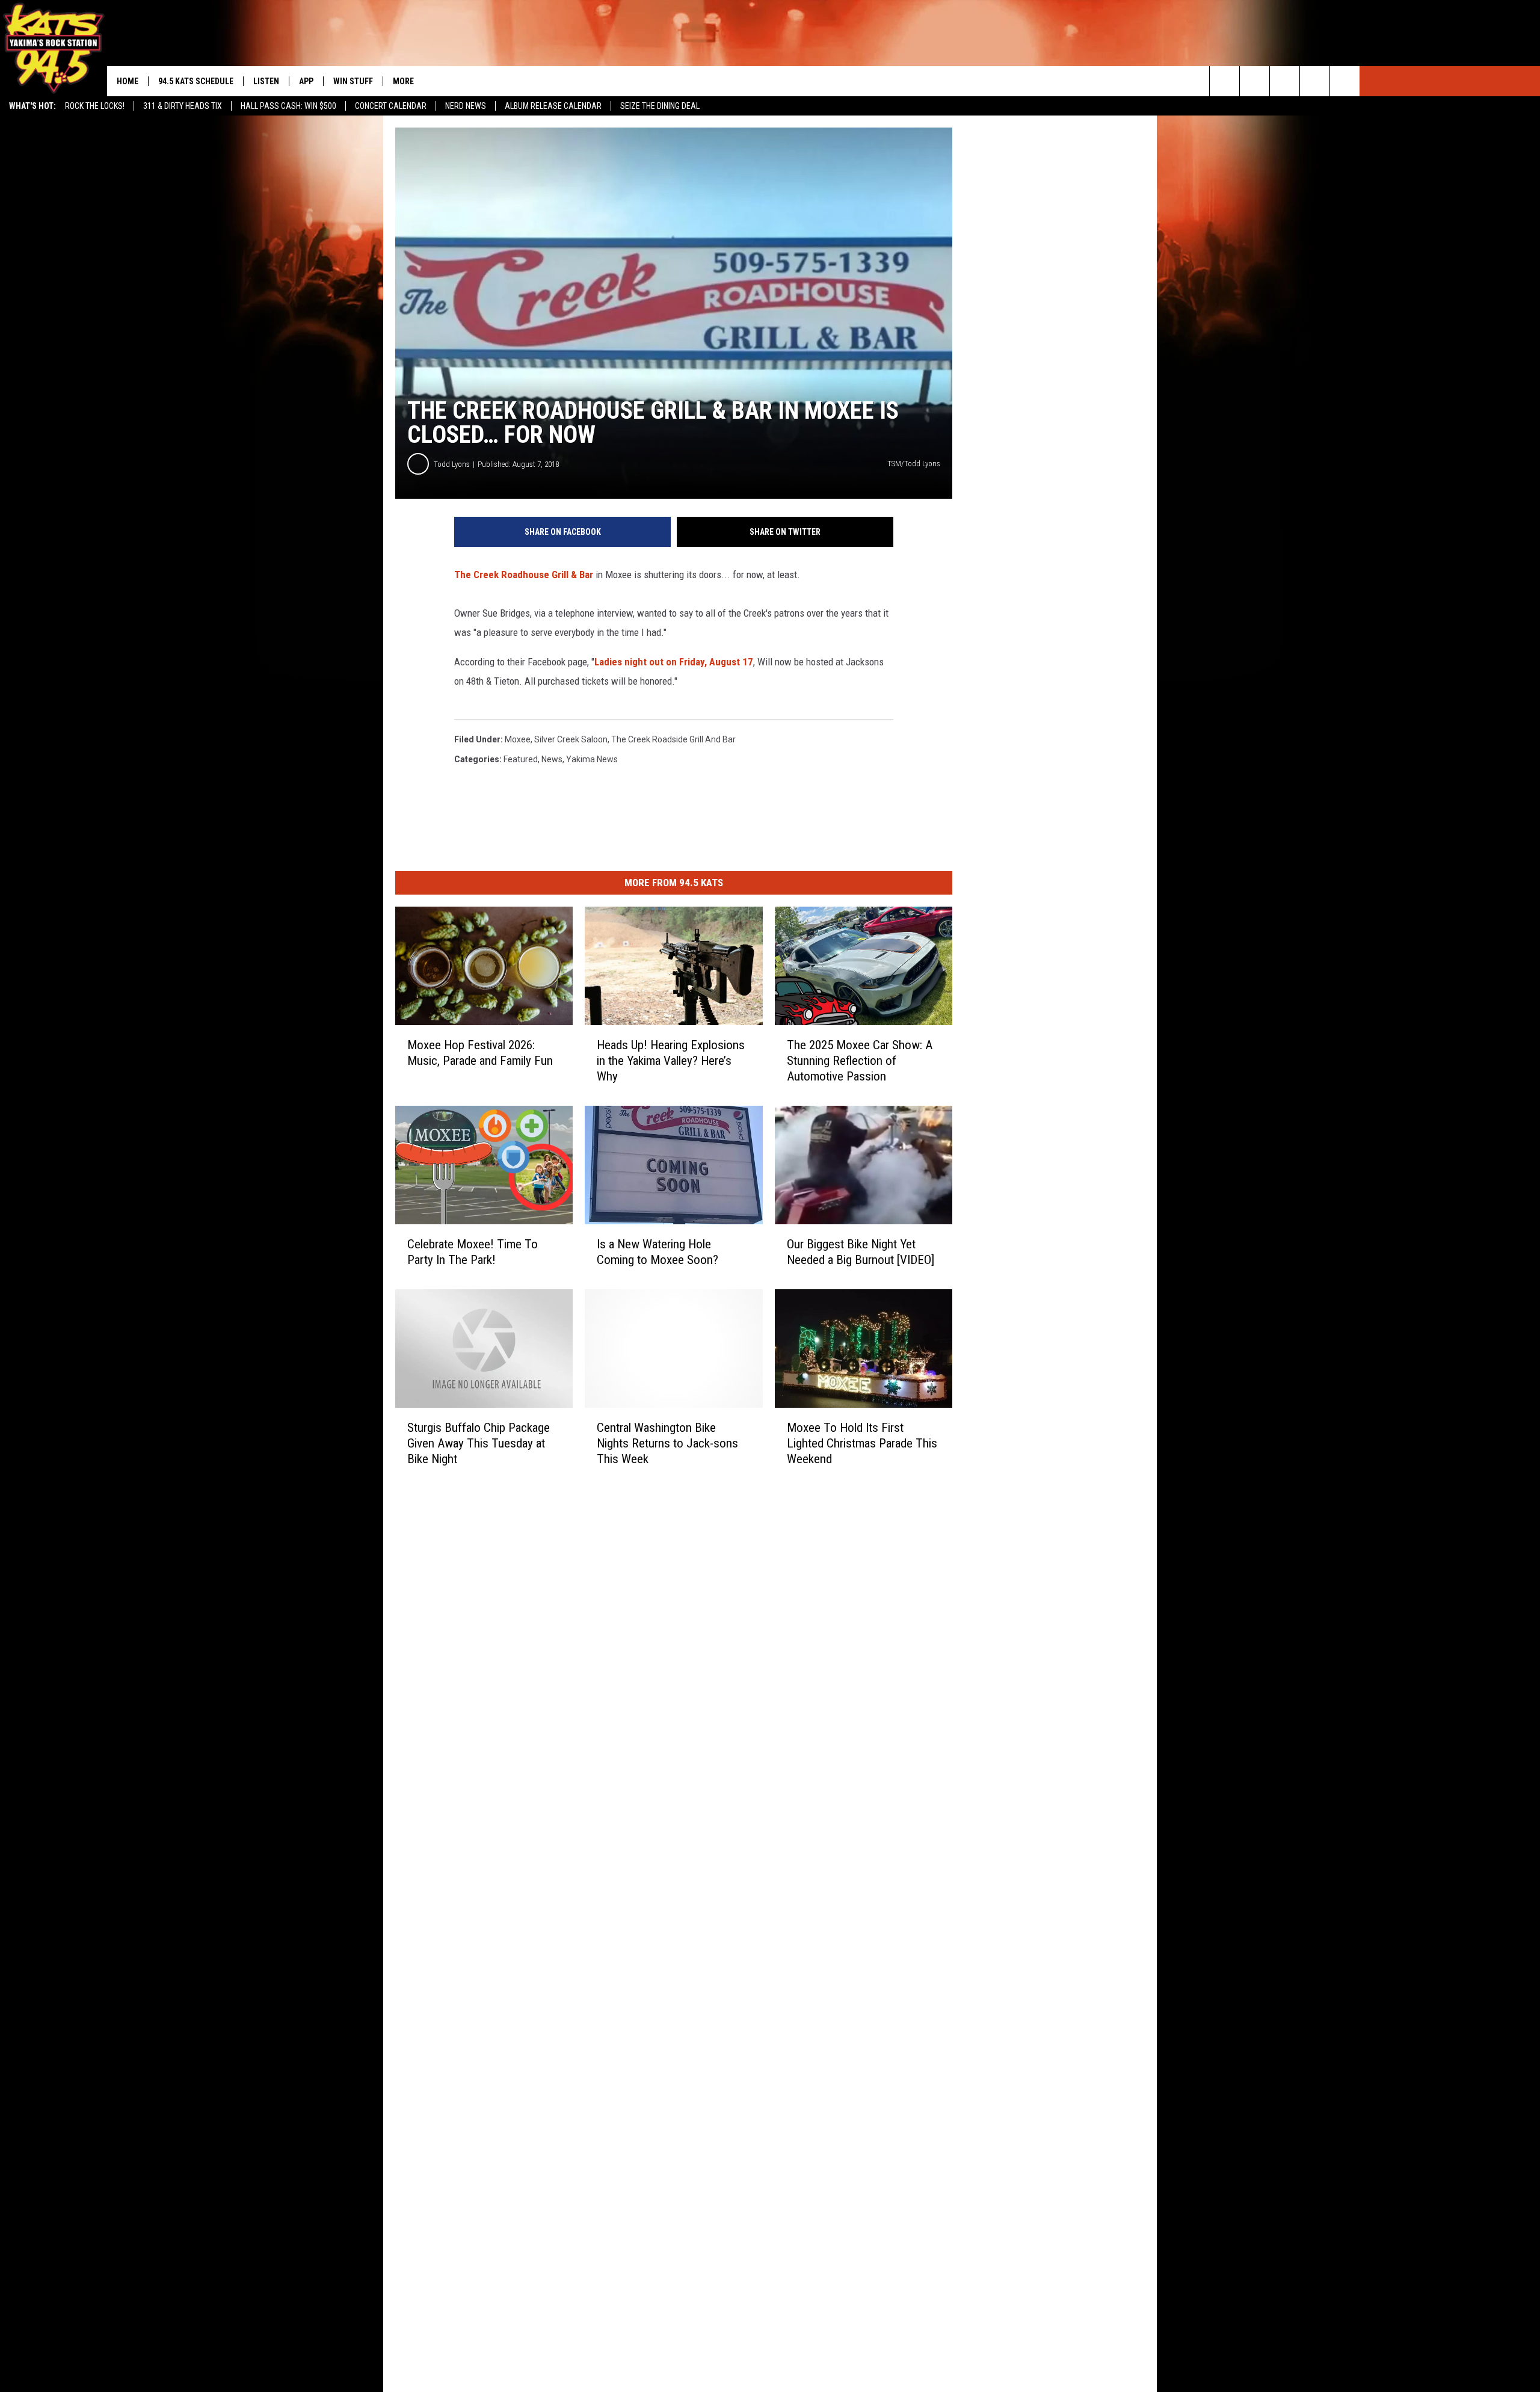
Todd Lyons (452, 464)
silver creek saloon (571, 739)
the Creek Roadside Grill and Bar (673, 739)
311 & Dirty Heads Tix (183, 106)
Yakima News (592, 759)
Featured (521, 759)
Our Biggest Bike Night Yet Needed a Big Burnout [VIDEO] (861, 1252)
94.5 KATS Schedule (196, 81)
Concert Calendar (391, 106)
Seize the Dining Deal (660, 106)
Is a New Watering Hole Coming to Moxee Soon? (658, 1252)
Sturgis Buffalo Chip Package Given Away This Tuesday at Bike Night (479, 1443)
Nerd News (466, 106)
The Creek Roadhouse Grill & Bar (524, 575)
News (552, 759)
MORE (403, 81)
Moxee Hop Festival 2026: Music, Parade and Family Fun (480, 1053)
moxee (518, 739)
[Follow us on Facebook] (1285, 81)
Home (128, 81)
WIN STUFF (353, 81)
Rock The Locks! (95, 106)
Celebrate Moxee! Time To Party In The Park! (473, 1252)
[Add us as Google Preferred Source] (1255, 81)
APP (306, 81)
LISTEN (266, 81)
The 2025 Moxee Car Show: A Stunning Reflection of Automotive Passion (860, 1061)
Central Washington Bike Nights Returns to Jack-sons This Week (667, 1443)
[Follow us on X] (1315, 81)
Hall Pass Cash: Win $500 (288, 106)
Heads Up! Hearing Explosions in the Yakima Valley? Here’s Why (671, 1061)
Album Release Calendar (553, 106)
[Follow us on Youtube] (1345, 81)
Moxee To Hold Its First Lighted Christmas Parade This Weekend (862, 1443)
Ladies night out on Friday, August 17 (674, 662)
